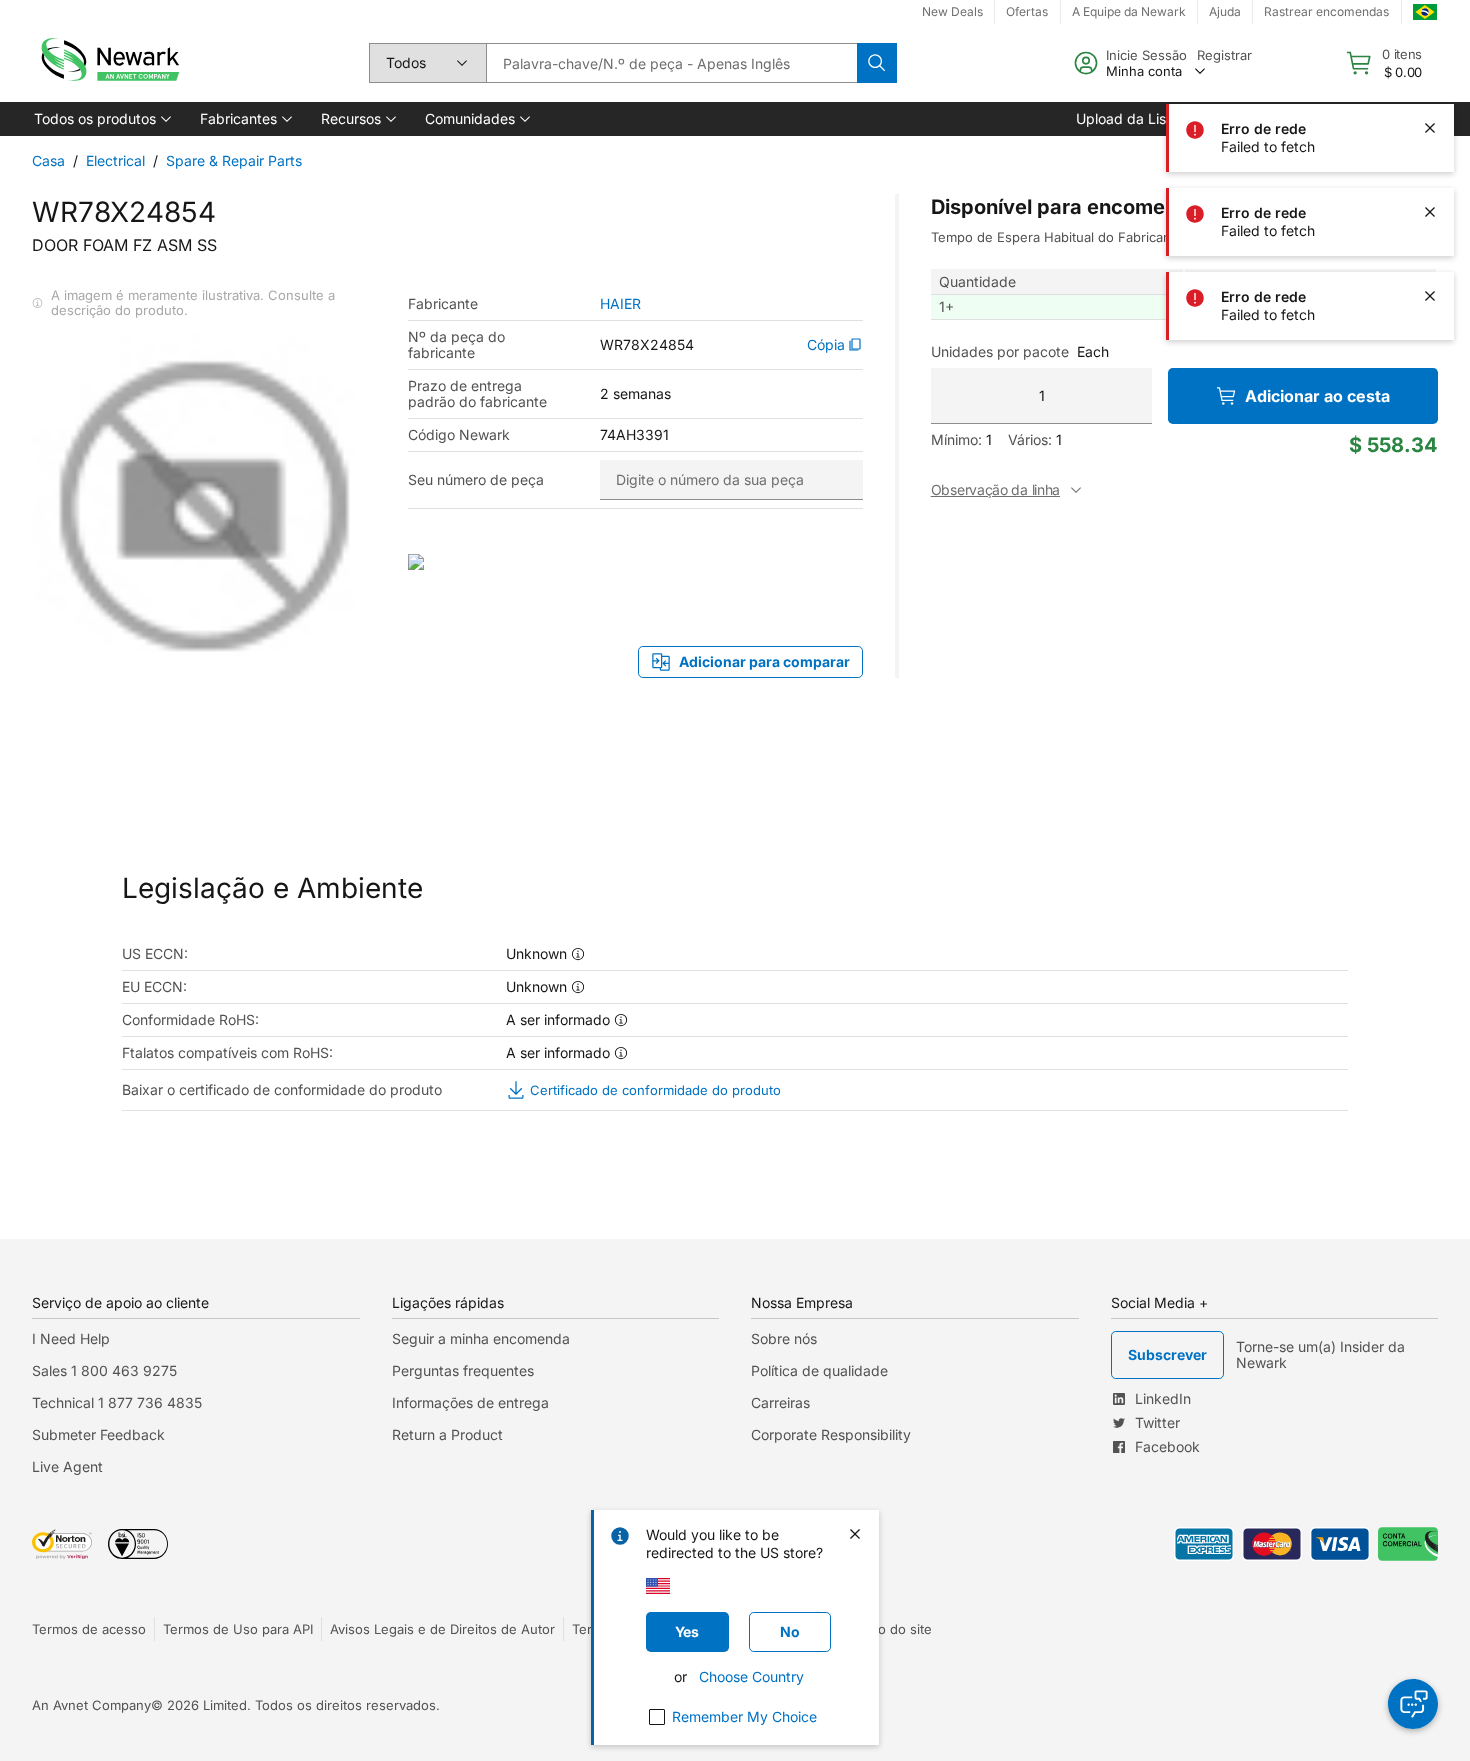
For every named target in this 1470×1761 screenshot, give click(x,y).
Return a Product (447, 1434)
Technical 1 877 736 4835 (117, 1402)
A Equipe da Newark (1129, 11)
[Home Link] (108, 63)
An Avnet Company (91, 1705)
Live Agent (67, 1466)
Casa (48, 160)
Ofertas (1027, 11)
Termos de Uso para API (238, 1629)
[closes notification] (1430, 44)
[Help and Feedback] (1413, 1704)
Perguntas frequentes (463, 1370)
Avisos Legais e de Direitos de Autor (442, 1629)
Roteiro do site (887, 1629)
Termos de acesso (89, 1629)
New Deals (952, 11)
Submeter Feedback (98, 1434)
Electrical (115, 160)
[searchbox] (671, 63)
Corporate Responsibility (831, 1434)
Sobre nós (784, 1338)
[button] (101, 119)
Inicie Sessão (1146, 55)
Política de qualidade (819, 1370)
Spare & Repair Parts (234, 160)
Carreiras (780, 1402)
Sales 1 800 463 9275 (104, 1370)
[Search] (877, 63)
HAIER (620, 304)
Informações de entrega (470, 1402)
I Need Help (71, 1338)
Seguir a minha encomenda (481, 1338)
